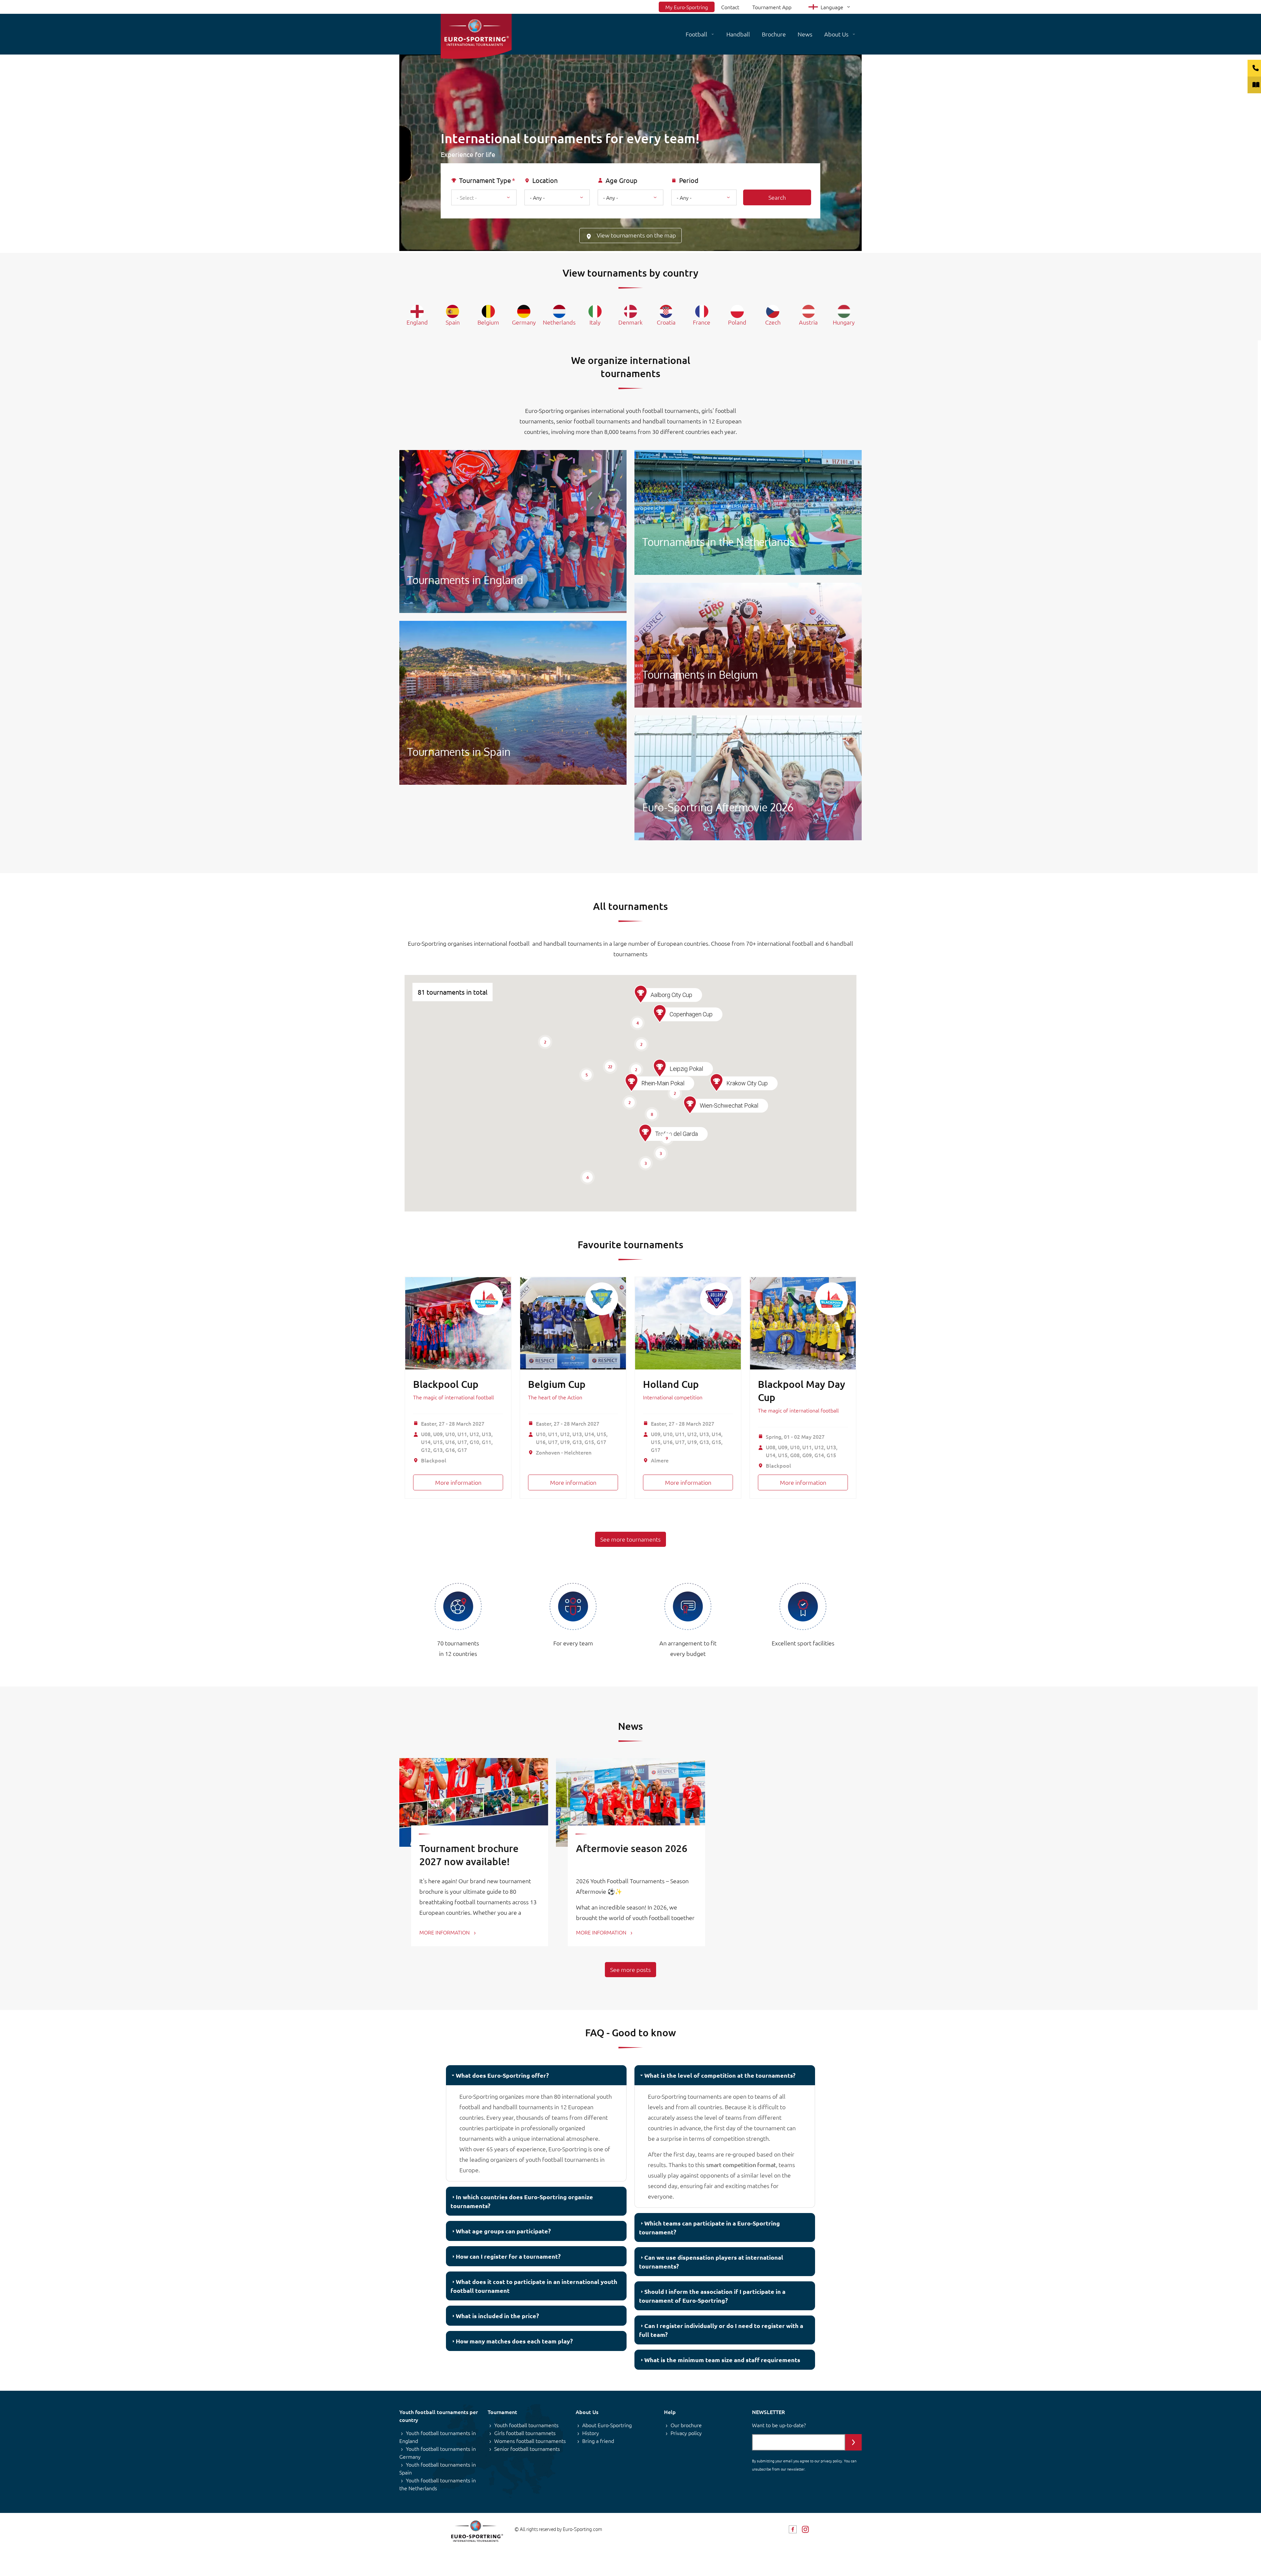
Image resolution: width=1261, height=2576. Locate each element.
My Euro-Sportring (687, 7)
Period (689, 180)
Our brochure (686, 2425)
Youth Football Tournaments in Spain (513, 703)
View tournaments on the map (636, 235)
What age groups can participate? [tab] (503, 2231)
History (591, 2433)
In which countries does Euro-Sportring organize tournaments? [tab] (522, 2201)
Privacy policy (686, 2433)
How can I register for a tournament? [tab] (508, 2256)
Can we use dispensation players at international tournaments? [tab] (711, 2262)
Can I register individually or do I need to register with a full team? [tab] (721, 2330)
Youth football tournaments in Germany (438, 2452)
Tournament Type (485, 180)
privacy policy (831, 2461)
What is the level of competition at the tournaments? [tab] (720, 2075)
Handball (738, 34)
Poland (737, 322)
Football (697, 34)
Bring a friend (598, 2441)
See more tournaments (630, 1539)
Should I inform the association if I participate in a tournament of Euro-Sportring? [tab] (712, 2296)
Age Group (621, 180)
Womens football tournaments (530, 2441)
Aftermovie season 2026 (632, 1848)
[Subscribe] (853, 2442)
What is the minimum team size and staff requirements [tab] (722, 2360)
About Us (836, 34)
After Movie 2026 (748, 778)
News (805, 34)
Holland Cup (671, 1384)
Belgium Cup (557, 1384)
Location (545, 180)
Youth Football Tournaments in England (513, 531)
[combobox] (484, 197)
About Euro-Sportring (607, 2425)
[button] (645, 1133)
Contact (730, 7)
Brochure (774, 34)
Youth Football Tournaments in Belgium (748, 645)
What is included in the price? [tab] (497, 2316)
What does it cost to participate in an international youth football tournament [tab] (534, 2286)
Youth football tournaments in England (438, 2437)
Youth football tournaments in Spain (438, 2468)
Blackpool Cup (446, 1384)
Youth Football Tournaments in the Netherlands (748, 512)
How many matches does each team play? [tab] (514, 2341)
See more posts (630, 1969)
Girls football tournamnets (525, 2433)
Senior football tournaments (527, 2449)
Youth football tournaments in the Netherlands (438, 2484)
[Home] (476, 36)
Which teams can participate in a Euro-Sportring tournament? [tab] (709, 2227)
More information (458, 1482)
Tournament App (772, 7)
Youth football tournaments (526, 2425)
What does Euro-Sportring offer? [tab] (502, 2075)
